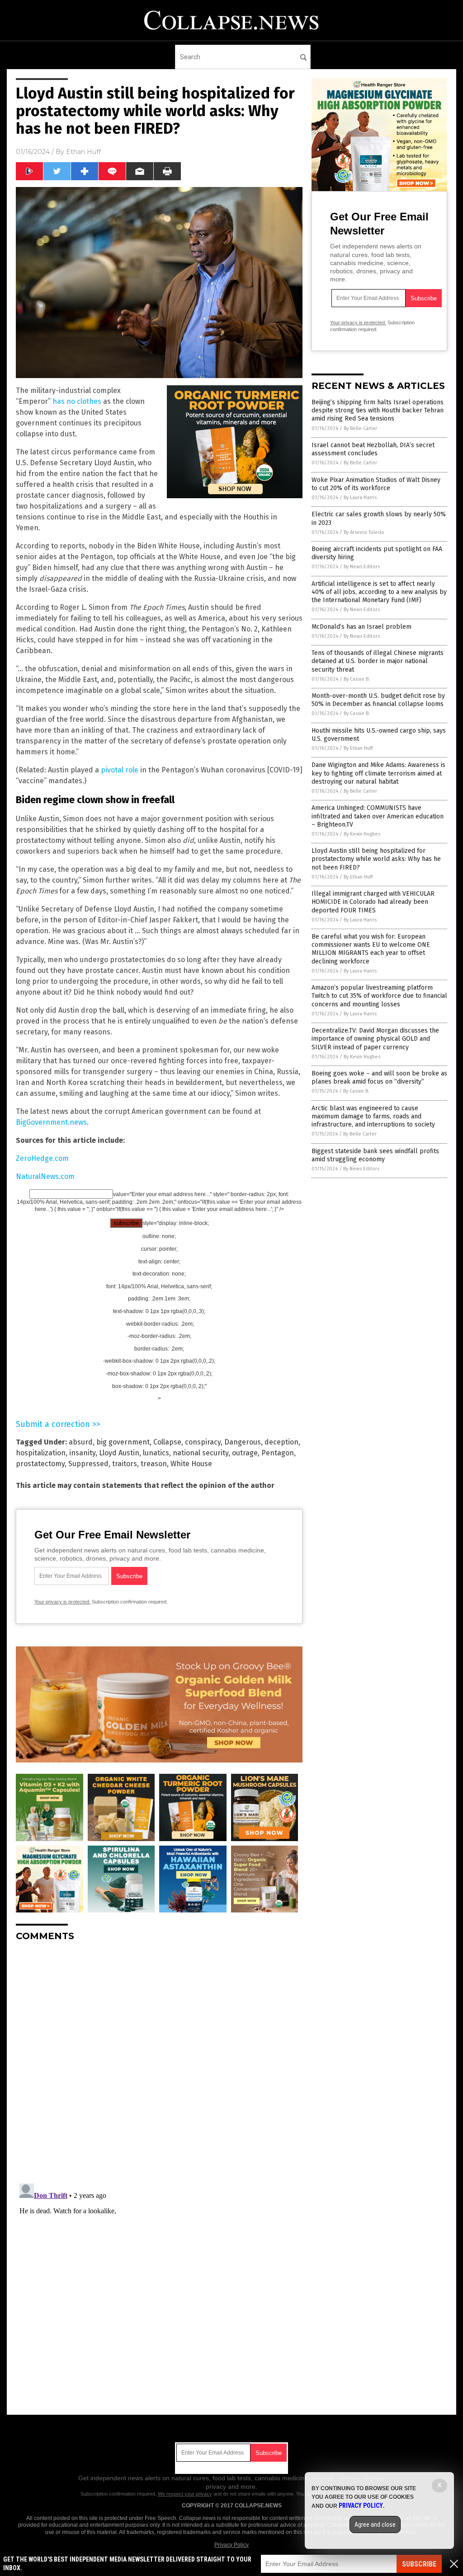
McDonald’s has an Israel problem (361, 627)
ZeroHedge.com (42, 1158)
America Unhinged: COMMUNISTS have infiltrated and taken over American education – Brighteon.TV (378, 816)
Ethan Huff (83, 152)
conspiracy (203, 1442)
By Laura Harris (360, 498)
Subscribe (419, 2564)
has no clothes (77, 401)
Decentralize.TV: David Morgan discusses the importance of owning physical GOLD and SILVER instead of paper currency (375, 1039)
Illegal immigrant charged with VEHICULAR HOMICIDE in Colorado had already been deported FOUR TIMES (373, 902)
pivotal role (120, 770)
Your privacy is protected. (62, 1602)
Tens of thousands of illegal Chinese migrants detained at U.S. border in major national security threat (378, 661)
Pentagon (278, 1453)
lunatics (156, 1453)
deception (281, 1442)
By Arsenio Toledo (364, 532)
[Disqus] (159, 2062)
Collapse (167, 1442)
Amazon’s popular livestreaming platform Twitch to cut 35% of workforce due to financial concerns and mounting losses (379, 996)
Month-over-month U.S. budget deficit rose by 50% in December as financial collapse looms (378, 700)
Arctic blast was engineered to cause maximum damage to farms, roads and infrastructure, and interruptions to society (373, 1116)
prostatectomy (40, 1464)
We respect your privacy (185, 2494)
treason (154, 1464)
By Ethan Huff (358, 748)
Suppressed (88, 1464)
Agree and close (375, 2525)
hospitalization (41, 1453)
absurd (81, 1442)
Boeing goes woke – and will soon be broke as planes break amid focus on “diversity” (379, 1078)
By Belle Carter (360, 428)
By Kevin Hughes (362, 834)
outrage (245, 1453)
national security (201, 1453)
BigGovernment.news (51, 1122)
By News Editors (362, 567)
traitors (125, 1464)
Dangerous (243, 1442)
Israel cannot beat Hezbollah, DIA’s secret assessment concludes (373, 449)
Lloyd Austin (119, 1453)
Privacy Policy (231, 2545)
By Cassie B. (357, 679)
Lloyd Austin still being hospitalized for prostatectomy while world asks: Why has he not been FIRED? (376, 859)
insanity (82, 1453)
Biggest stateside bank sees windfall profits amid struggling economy (375, 1155)
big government (123, 1442)
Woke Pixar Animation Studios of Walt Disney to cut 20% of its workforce (376, 484)
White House (191, 1464)
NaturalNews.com (45, 1176)
